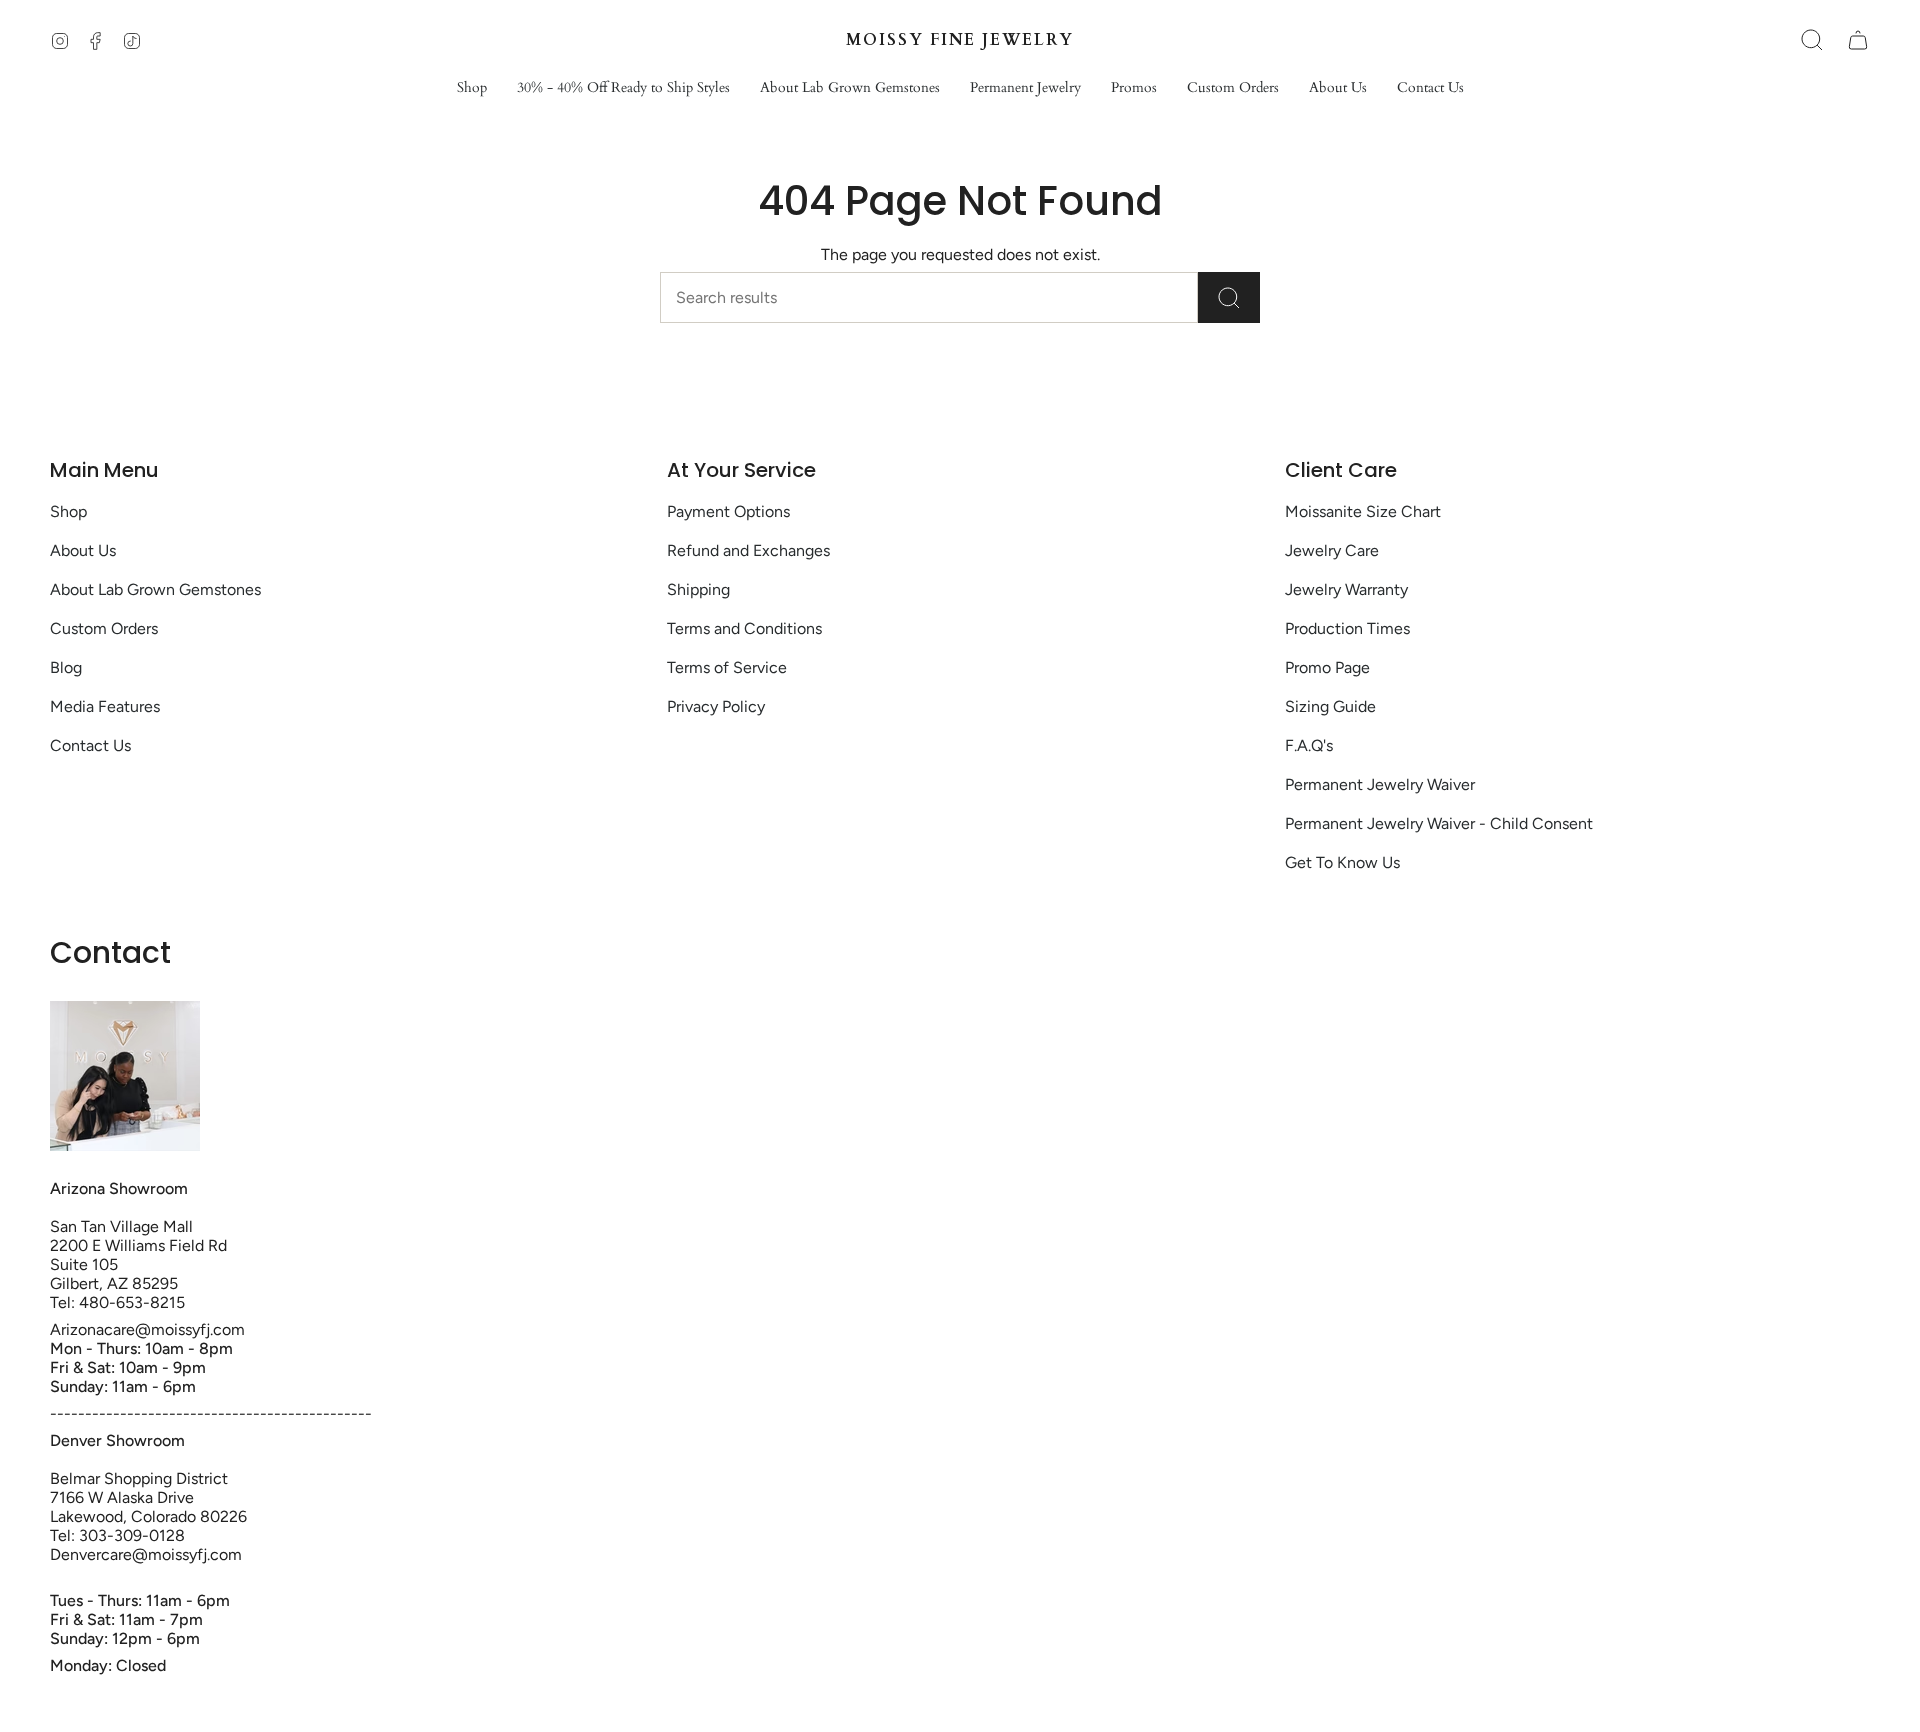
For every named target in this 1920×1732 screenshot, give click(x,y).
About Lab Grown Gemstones (155, 589)
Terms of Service (727, 667)
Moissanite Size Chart (1363, 511)
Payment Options (728, 511)
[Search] (1229, 297)
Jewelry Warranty (1346, 589)
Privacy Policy (716, 706)
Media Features (105, 706)
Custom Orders (104, 628)
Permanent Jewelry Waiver (1380, 784)
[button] (472, 88)
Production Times (1347, 628)
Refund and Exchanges (748, 550)
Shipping (698, 589)
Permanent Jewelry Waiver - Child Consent (1439, 823)
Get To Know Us (1342, 862)
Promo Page (1327, 667)
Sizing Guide (1330, 706)
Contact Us (90, 745)
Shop (68, 511)
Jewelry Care (1332, 550)
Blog (66, 667)
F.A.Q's (1309, 745)
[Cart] (1858, 40)
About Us (83, 550)
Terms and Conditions (744, 628)
